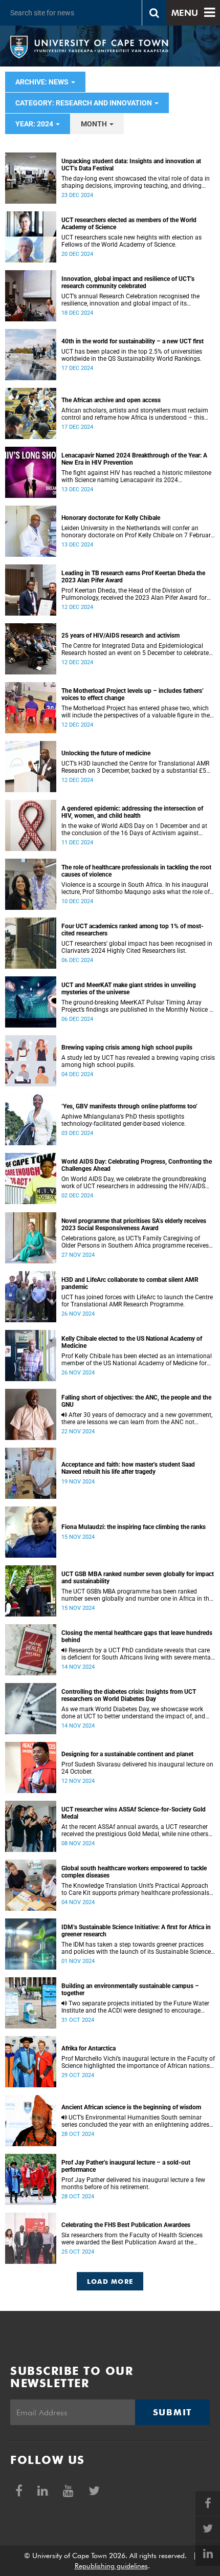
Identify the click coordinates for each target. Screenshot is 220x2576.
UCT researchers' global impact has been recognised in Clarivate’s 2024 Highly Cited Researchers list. (137, 947)
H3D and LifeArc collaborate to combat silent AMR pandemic (130, 1283)
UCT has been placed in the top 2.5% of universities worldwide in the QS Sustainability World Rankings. (132, 355)
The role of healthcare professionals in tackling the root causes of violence (136, 871)
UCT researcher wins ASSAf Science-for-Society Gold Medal (134, 1813)
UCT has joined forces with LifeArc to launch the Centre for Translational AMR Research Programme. (137, 1301)
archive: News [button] (43, 82)
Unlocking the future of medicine (106, 753)
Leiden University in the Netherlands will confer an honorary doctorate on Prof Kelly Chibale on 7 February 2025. (138, 532)
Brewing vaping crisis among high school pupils (127, 1047)
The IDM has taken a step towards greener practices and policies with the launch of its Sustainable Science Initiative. (136, 1948)
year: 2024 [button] (35, 124)
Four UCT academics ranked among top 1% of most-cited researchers (133, 930)
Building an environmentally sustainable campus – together (130, 1990)
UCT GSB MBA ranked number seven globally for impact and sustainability (138, 1578)
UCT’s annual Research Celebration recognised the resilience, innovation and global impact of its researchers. (130, 300)
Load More (110, 2281)
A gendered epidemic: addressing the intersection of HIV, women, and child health (132, 812)
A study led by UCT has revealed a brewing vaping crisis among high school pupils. (138, 1061)
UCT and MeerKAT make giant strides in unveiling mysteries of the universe (129, 989)
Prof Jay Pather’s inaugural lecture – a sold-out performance (126, 2166)
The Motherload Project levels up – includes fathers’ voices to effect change (133, 694)
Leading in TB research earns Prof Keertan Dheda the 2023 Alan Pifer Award (133, 577)
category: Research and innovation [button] (84, 103)
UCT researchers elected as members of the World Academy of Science (129, 224)
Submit (172, 2412)
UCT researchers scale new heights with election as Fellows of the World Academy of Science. (131, 241)
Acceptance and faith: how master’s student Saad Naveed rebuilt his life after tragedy (128, 1468)
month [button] (95, 124)
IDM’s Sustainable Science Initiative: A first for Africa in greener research (136, 1931)
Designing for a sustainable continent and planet (127, 1754)
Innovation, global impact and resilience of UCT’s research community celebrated (128, 282)
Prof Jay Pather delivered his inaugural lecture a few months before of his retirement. (133, 2184)
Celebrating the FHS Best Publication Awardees (126, 2225)
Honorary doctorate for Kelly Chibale (111, 518)
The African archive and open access (111, 400)
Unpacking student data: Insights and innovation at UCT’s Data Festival (131, 165)
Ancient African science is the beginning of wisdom (131, 2107)
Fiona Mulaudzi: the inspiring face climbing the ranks (134, 1527)
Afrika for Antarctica (89, 2048)
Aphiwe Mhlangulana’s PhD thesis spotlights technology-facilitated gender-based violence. (124, 1120)
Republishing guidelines (111, 2566)
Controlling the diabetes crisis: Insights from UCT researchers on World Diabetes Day (129, 1695)
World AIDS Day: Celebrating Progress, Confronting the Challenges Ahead (137, 1165)
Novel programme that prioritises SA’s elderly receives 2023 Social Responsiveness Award (134, 1225)
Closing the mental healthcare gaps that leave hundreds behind (137, 1636)
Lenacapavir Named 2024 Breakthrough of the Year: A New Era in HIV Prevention (134, 459)
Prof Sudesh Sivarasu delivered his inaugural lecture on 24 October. (137, 1768)
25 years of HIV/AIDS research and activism (120, 636)
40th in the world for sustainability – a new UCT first (133, 341)
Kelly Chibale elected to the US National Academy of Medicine (132, 1342)
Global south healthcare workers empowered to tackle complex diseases (134, 1872)
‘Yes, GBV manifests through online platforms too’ (129, 1106)
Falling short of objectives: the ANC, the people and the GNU (136, 1401)
